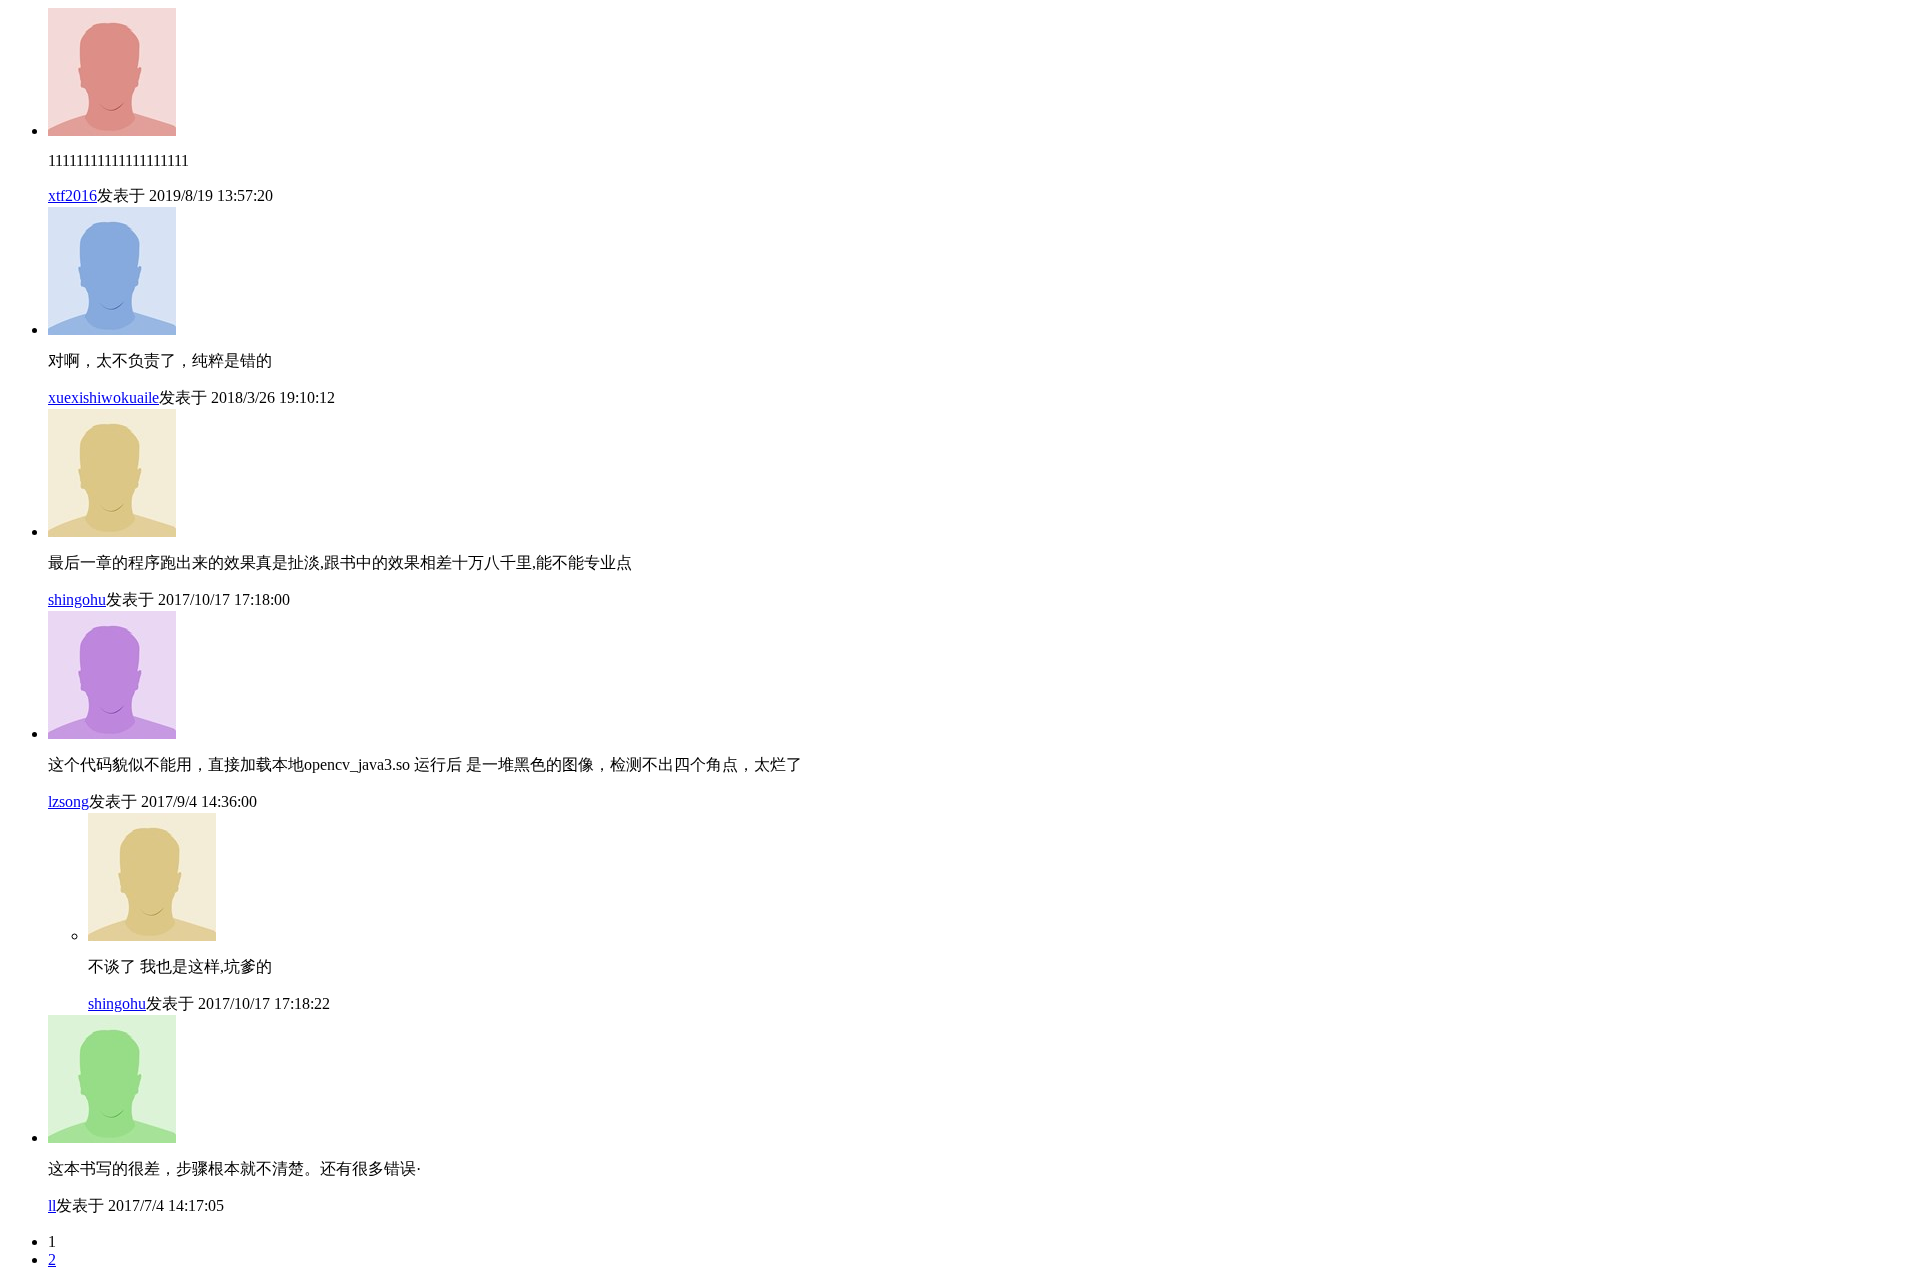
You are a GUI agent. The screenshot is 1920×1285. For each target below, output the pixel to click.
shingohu (77, 599)
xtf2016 (72, 195)
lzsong (68, 801)
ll (52, 1205)
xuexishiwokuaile (103, 397)
